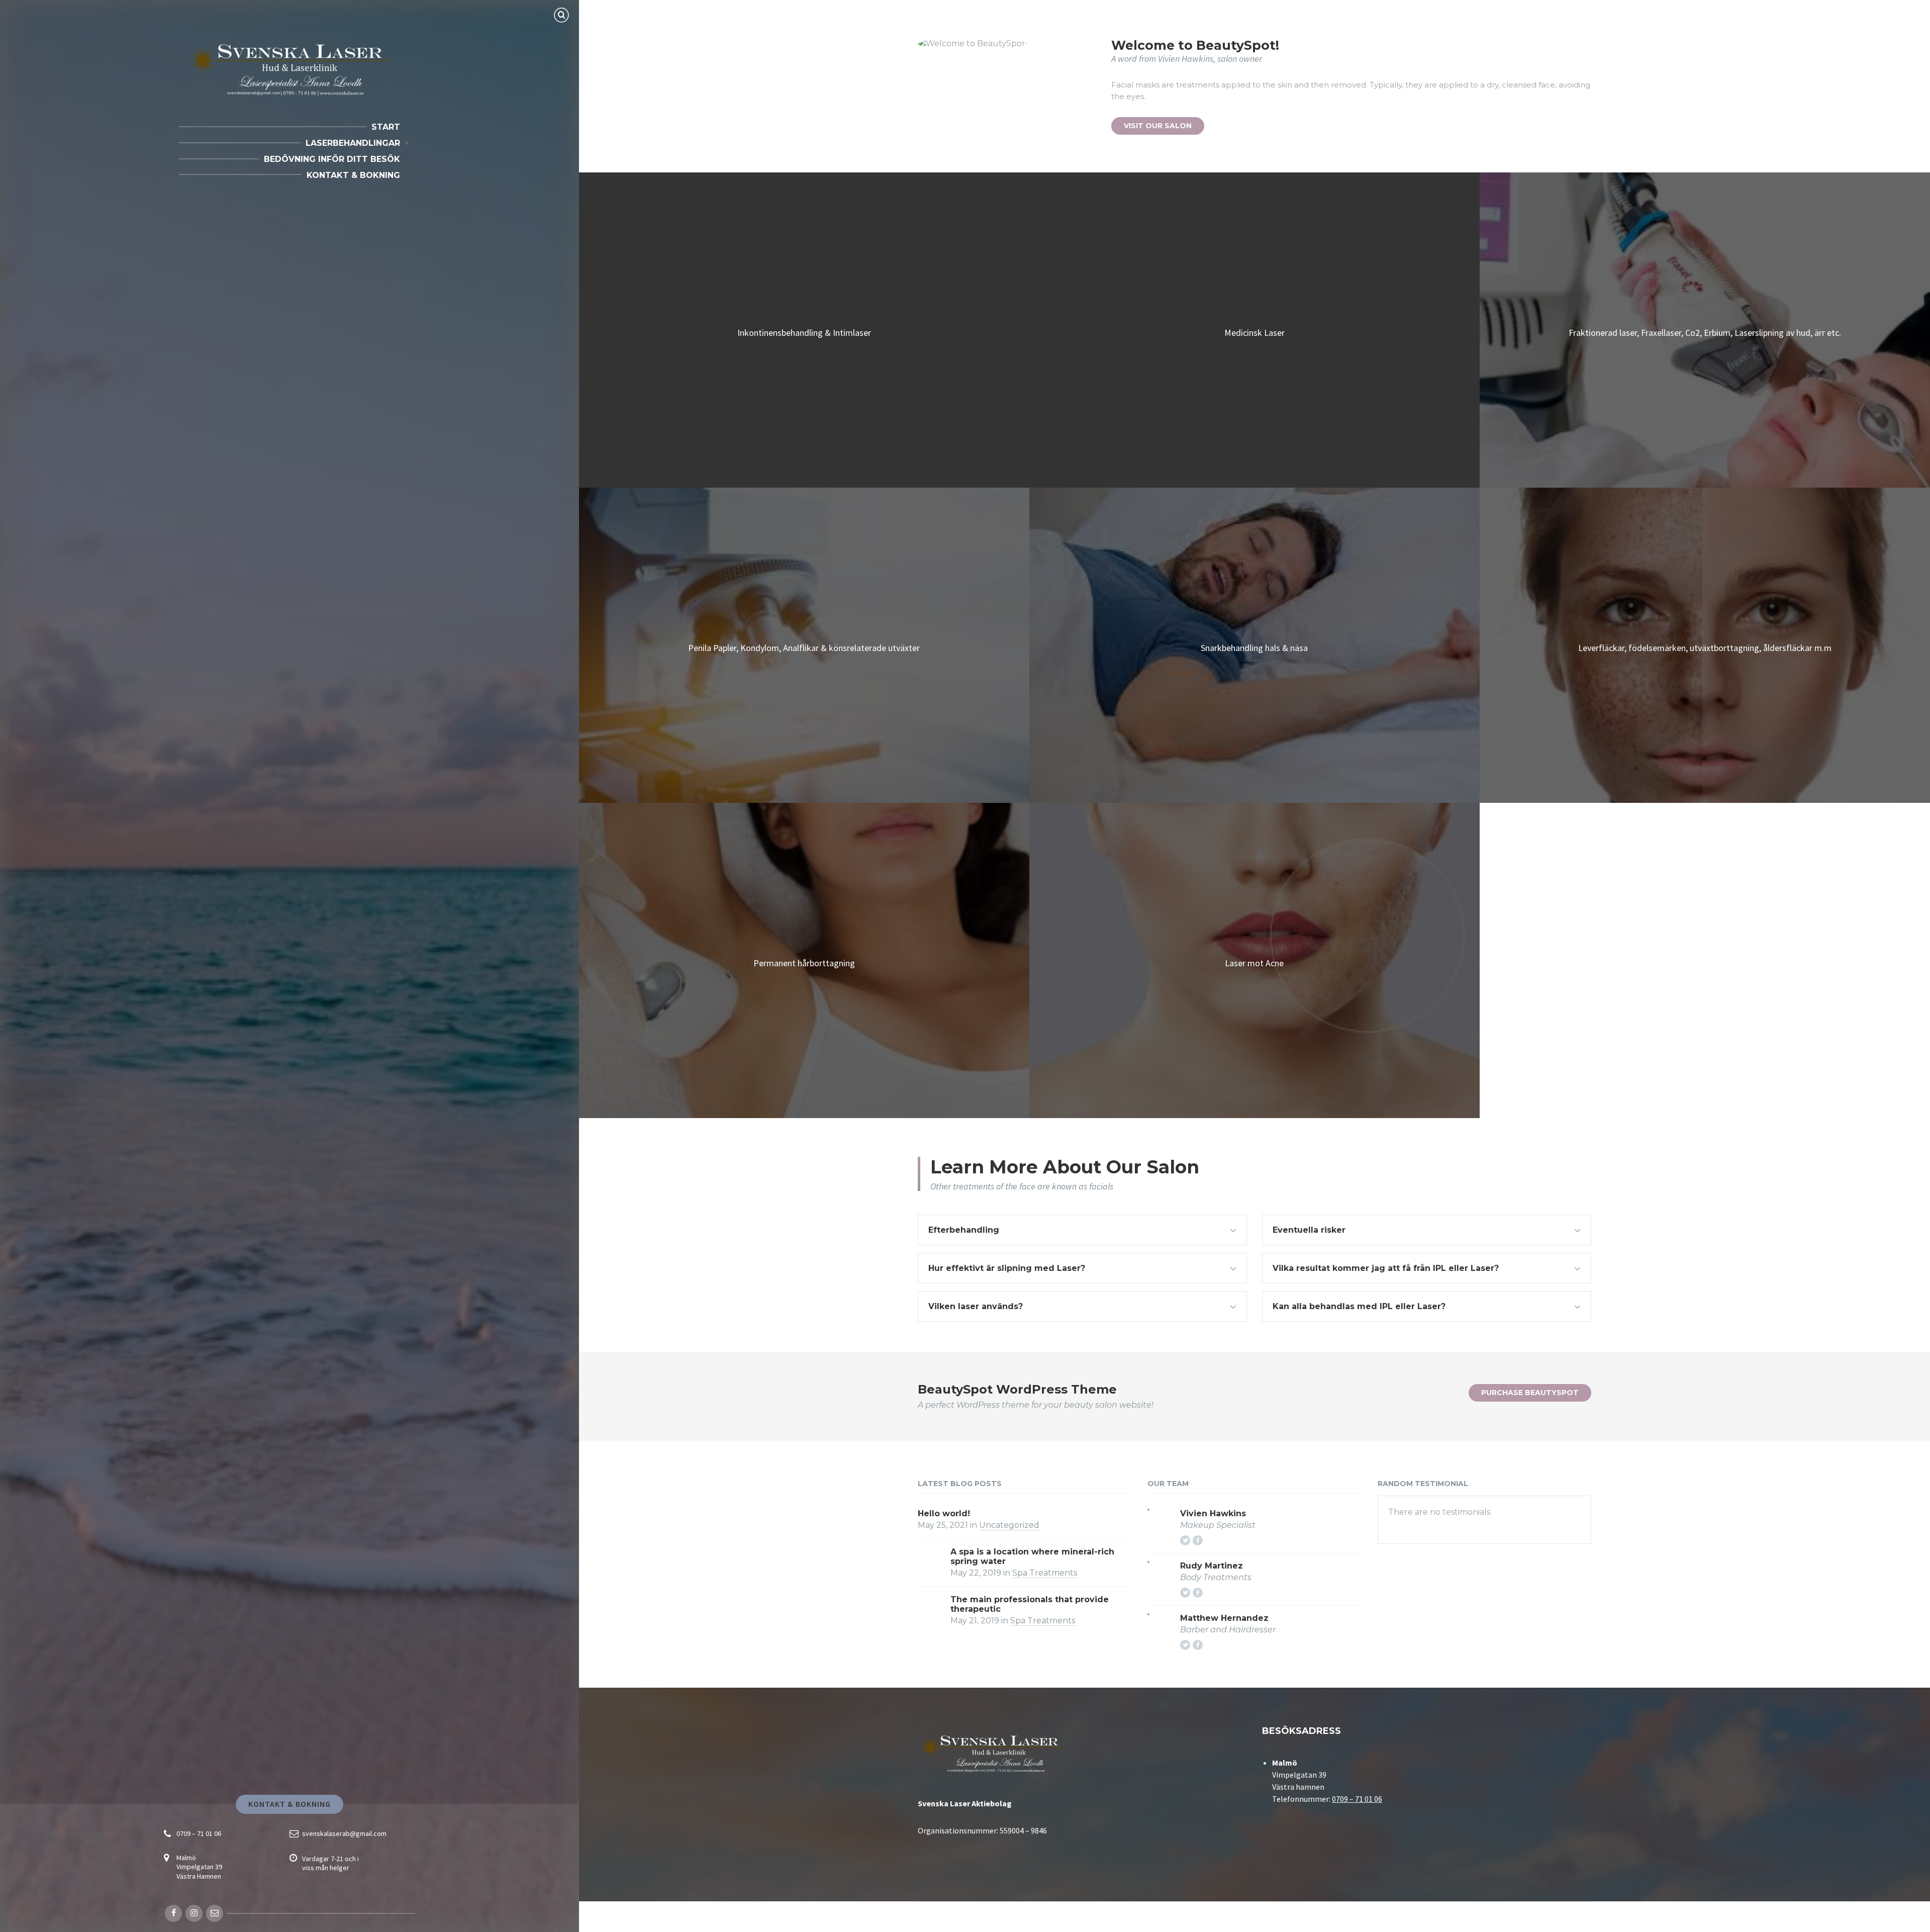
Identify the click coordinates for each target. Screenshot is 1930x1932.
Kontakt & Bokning (290, 1804)
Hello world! (944, 1513)
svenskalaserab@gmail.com (344, 1833)
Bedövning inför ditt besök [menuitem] (332, 159)
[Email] (215, 1913)
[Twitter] (1185, 1540)
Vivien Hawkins (1213, 1513)
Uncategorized (1009, 1525)
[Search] (561, 15)
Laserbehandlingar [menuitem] (353, 143)
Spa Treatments (1045, 1573)
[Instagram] (194, 1913)
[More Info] (804, 330)
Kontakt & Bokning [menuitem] (353, 175)
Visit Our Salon (1158, 126)
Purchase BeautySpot (1530, 1393)
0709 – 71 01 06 (199, 1833)
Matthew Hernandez (1224, 1618)
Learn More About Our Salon (1065, 1167)
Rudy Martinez (1212, 1566)
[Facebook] (173, 1913)
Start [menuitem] (386, 127)
